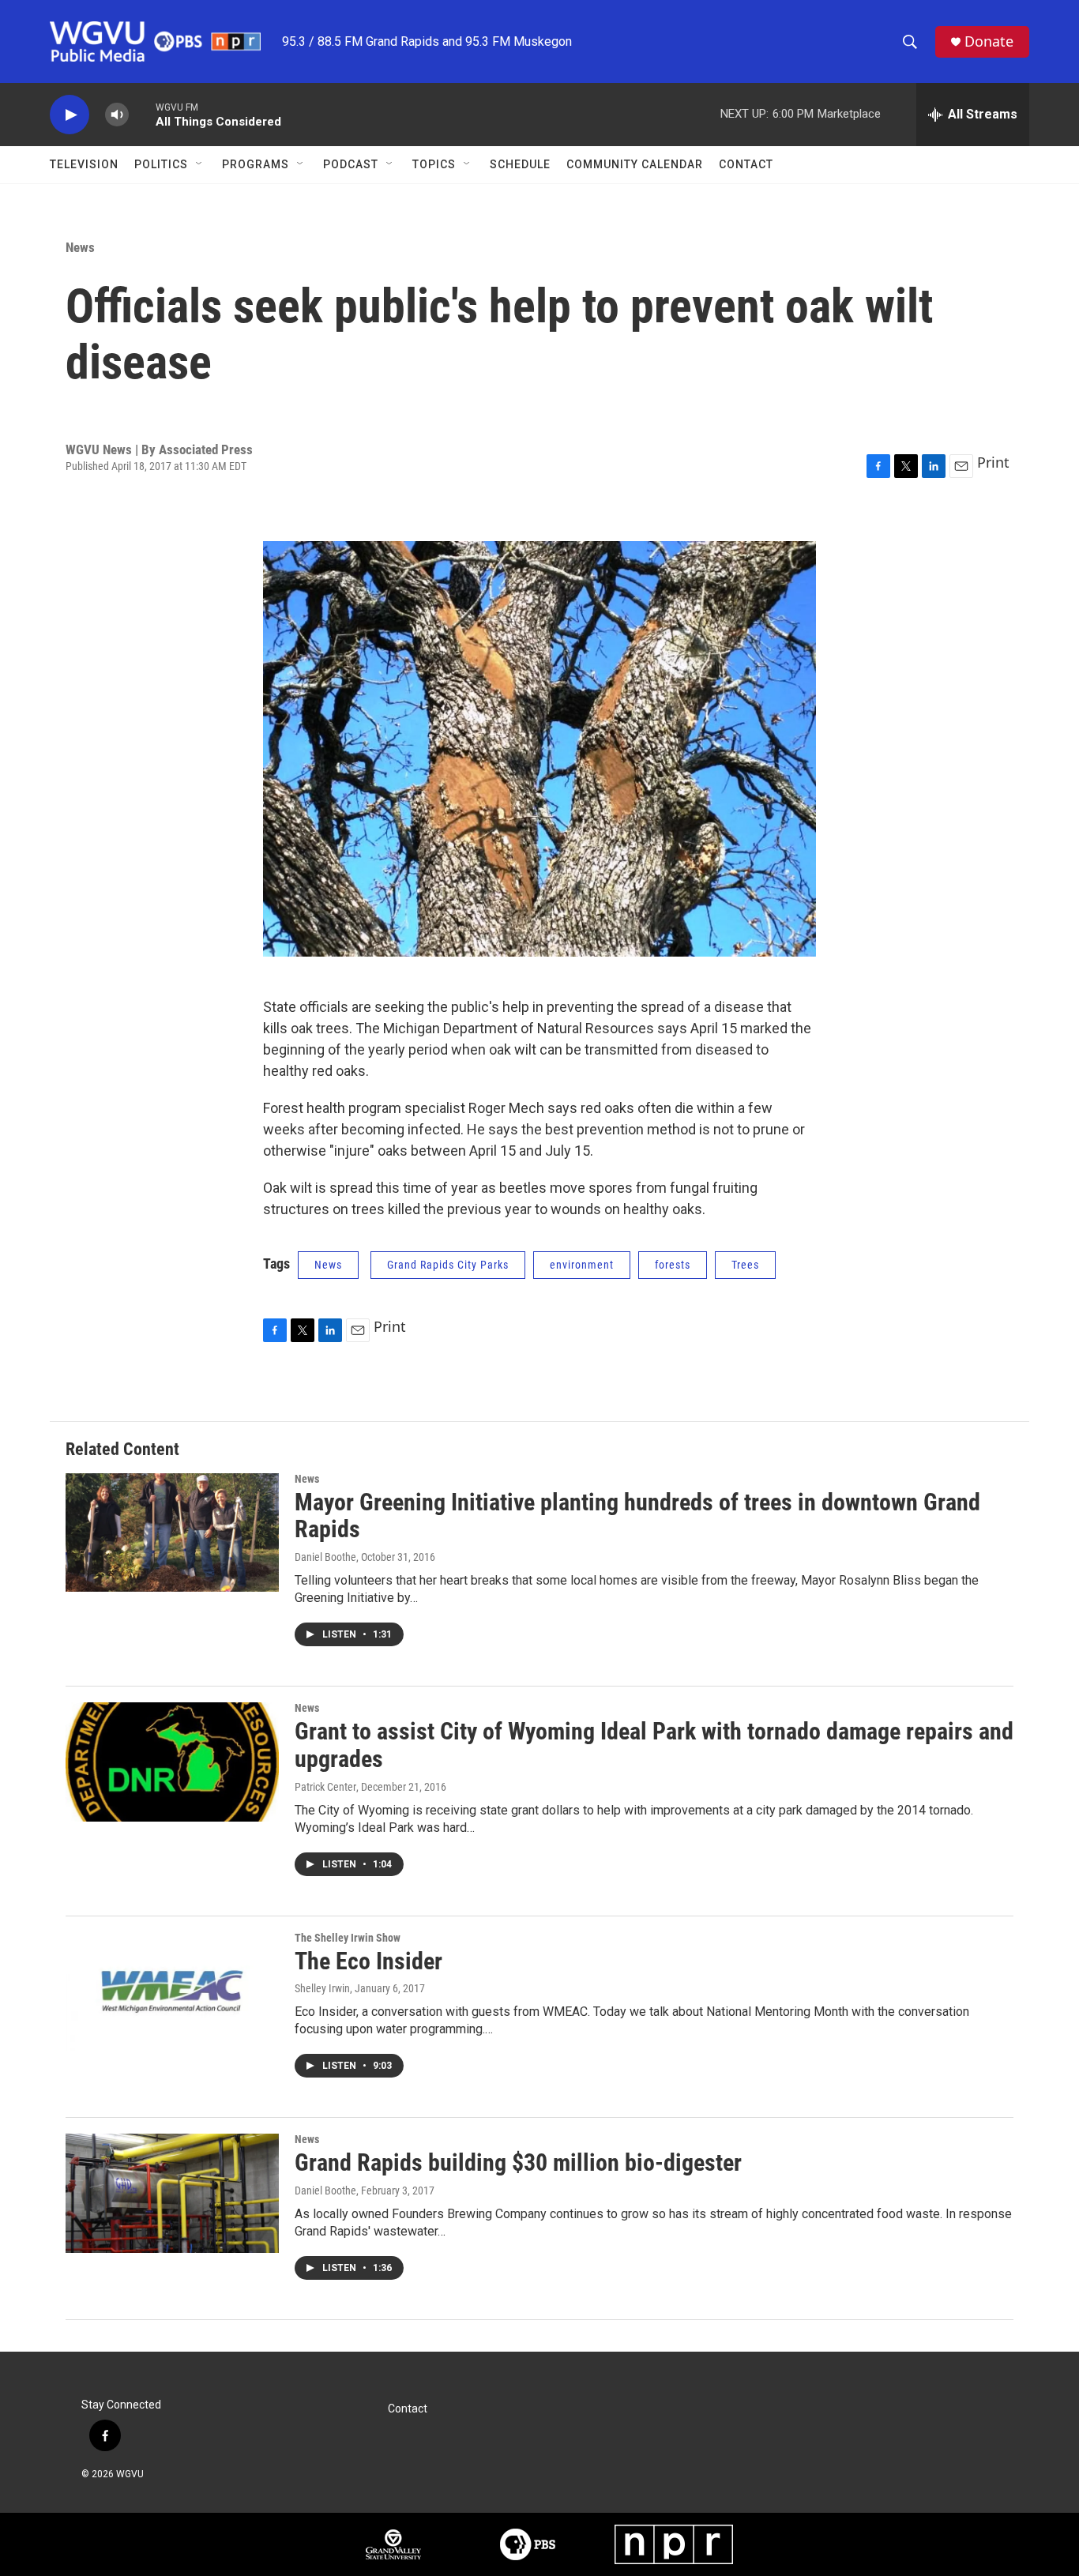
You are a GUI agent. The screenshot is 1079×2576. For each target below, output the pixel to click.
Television (84, 164)
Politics (161, 164)
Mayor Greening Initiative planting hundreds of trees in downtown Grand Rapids (637, 1516)
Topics (434, 164)
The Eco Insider (368, 1961)
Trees (745, 1265)
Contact (746, 164)
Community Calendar (635, 164)
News (80, 247)
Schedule (520, 164)
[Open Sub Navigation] (200, 164)
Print (993, 462)
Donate (989, 41)
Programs (256, 164)
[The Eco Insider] (172, 1991)
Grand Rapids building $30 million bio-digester (518, 2162)
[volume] (117, 115)
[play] (70, 115)
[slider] (142, 114)
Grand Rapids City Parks (448, 1265)
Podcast (351, 164)
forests (673, 1265)
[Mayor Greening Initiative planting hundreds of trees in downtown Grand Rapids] (172, 1532)
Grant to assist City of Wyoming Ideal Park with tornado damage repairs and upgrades (654, 1745)
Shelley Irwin (322, 1988)
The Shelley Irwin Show (348, 1938)
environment (582, 1265)
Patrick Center (325, 1787)
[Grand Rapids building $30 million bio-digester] (172, 2193)
